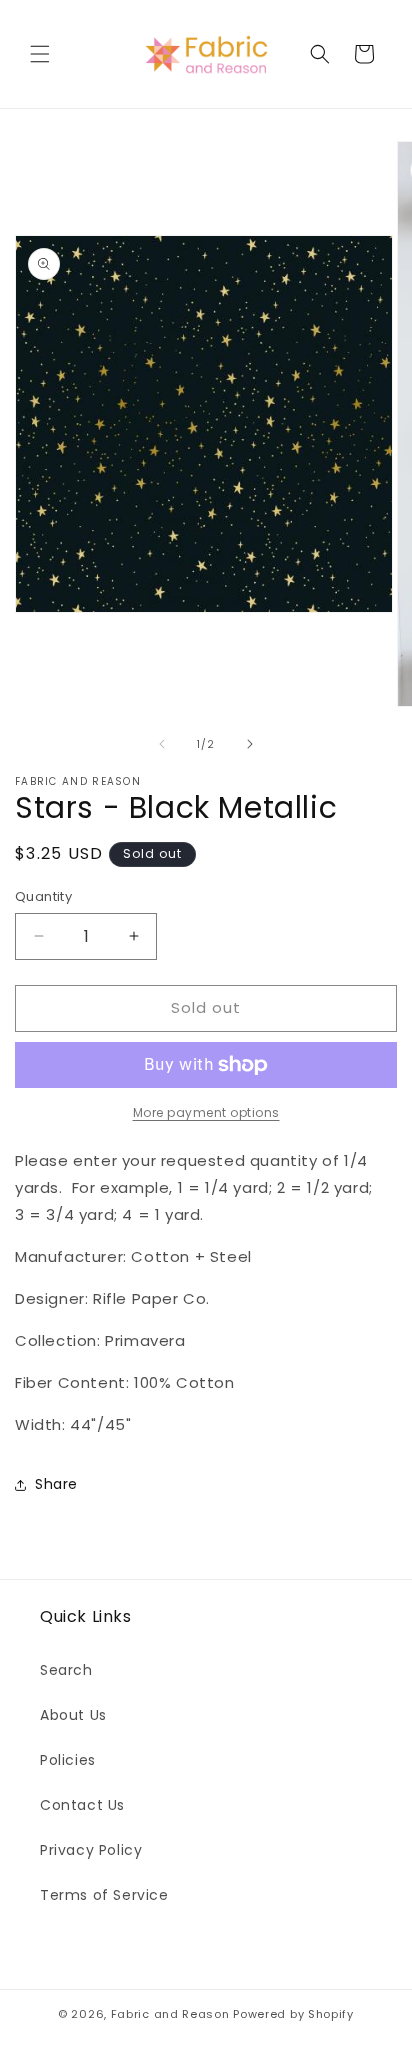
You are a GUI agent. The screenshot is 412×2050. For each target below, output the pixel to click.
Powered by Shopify (293, 2014)
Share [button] (56, 1484)
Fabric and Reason (170, 2014)
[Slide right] (250, 744)
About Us (73, 1715)
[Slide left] (162, 744)
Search (66, 1670)
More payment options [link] (206, 1112)
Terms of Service (104, 1895)
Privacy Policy (91, 1850)
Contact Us (82, 1805)
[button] (40, 54)
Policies (68, 1760)
